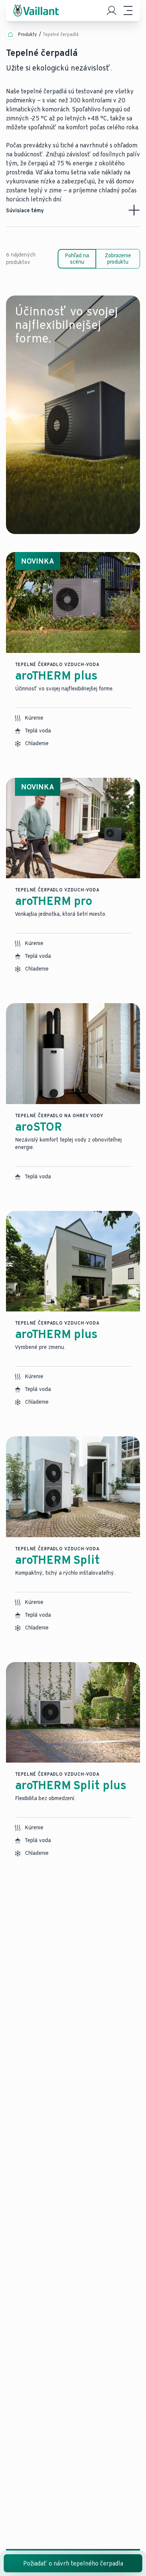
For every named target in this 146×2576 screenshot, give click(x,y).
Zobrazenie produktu (118, 259)
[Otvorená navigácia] (128, 11)
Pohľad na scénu (77, 259)
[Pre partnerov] (112, 11)
